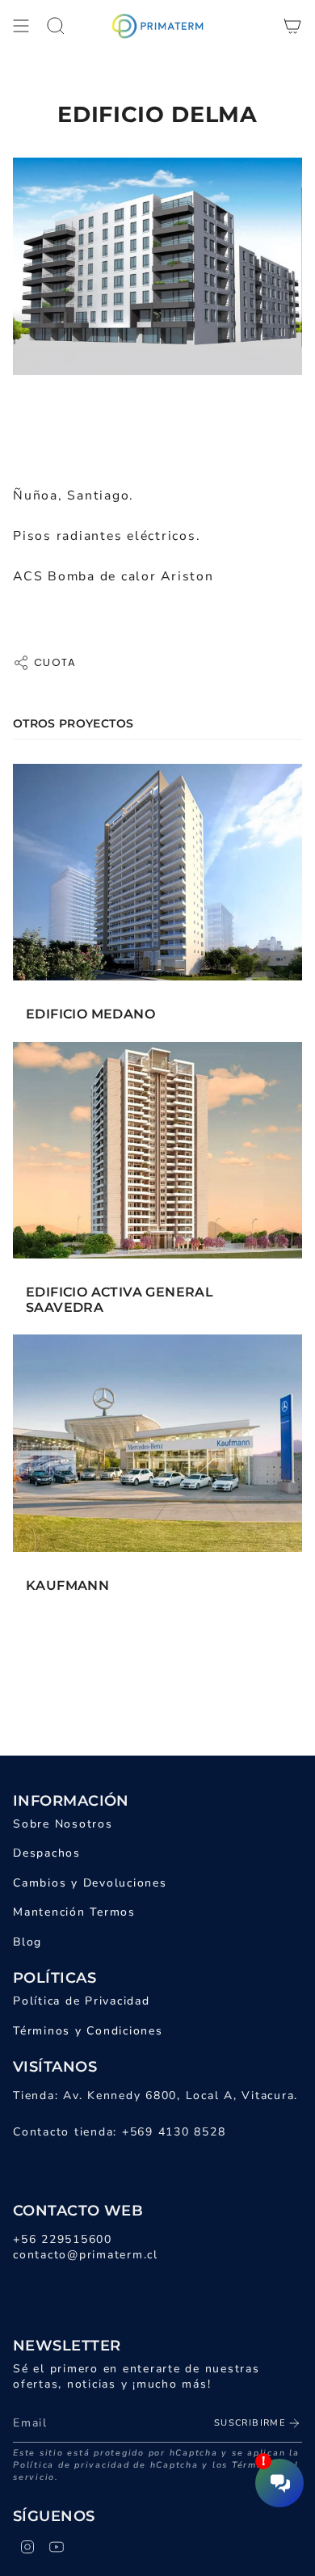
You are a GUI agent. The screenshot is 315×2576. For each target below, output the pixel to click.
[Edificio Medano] (157, 873)
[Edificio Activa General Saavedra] (157, 1151)
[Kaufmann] (157, 1443)
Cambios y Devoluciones (90, 1883)
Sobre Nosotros (63, 1824)
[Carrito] (292, 26)
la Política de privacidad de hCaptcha (156, 2459)
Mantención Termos (74, 1912)
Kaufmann (67, 1585)
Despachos (47, 1853)
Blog (27, 1942)
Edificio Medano (90, 1014)
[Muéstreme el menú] (21, 26)
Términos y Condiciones (88, 2031)
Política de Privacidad (82, 2001)
